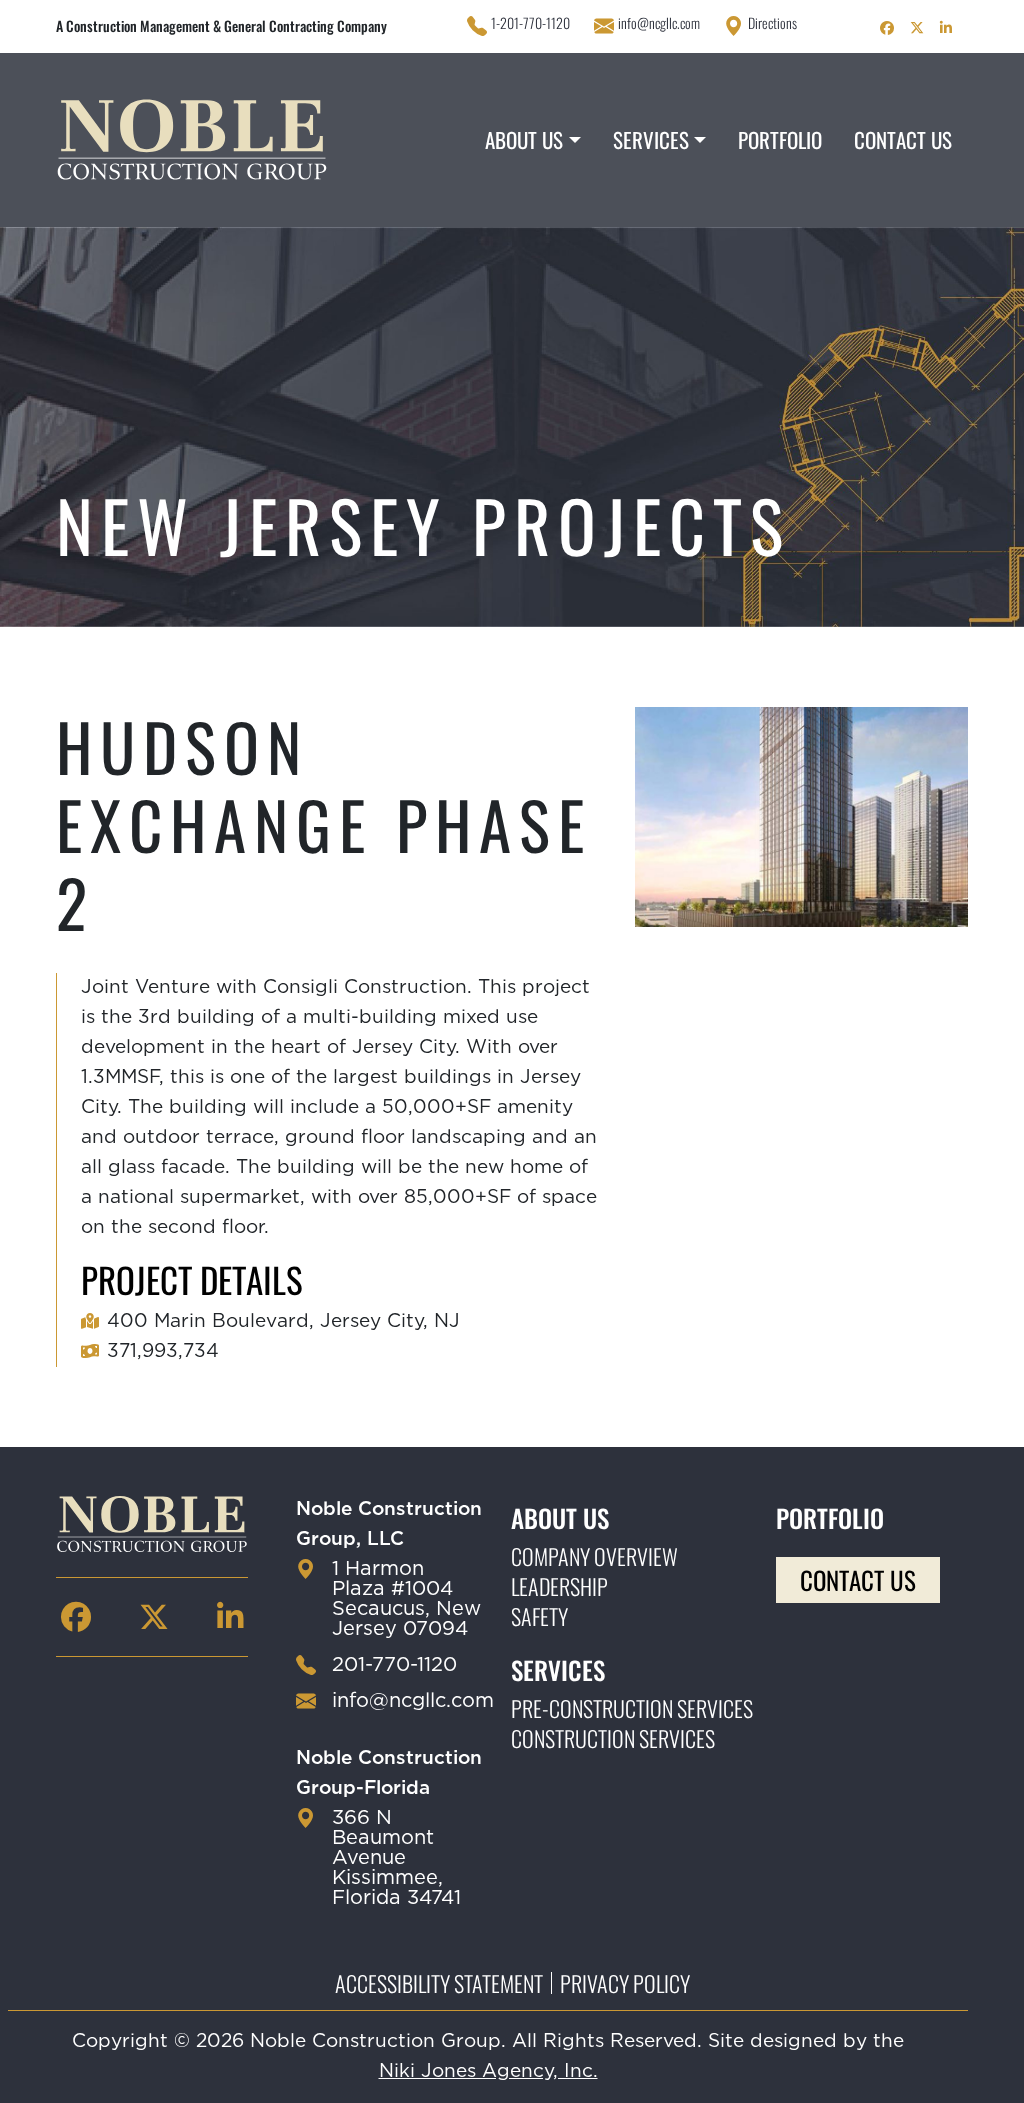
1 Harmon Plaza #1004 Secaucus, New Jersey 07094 (406, 1599)
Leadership (559, 1586)
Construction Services (613, 1738)
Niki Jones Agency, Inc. (488, 2071)
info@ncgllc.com (659, 23)
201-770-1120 (394, 1665)
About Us (524, 139)
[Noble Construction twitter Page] (917, 26)
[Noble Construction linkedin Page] (946, 26)
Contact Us (903, 139)
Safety (539, 1616)
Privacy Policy (625, 1983)
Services (651, 139)
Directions (772, 23)
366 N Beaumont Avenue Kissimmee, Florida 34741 (396, 1858)
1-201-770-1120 (530, 23)
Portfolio (780, 139)
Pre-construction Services (632, 1708)
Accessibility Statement (439, 1983)
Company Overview (594, 1556)
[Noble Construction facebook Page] (887, 26)
